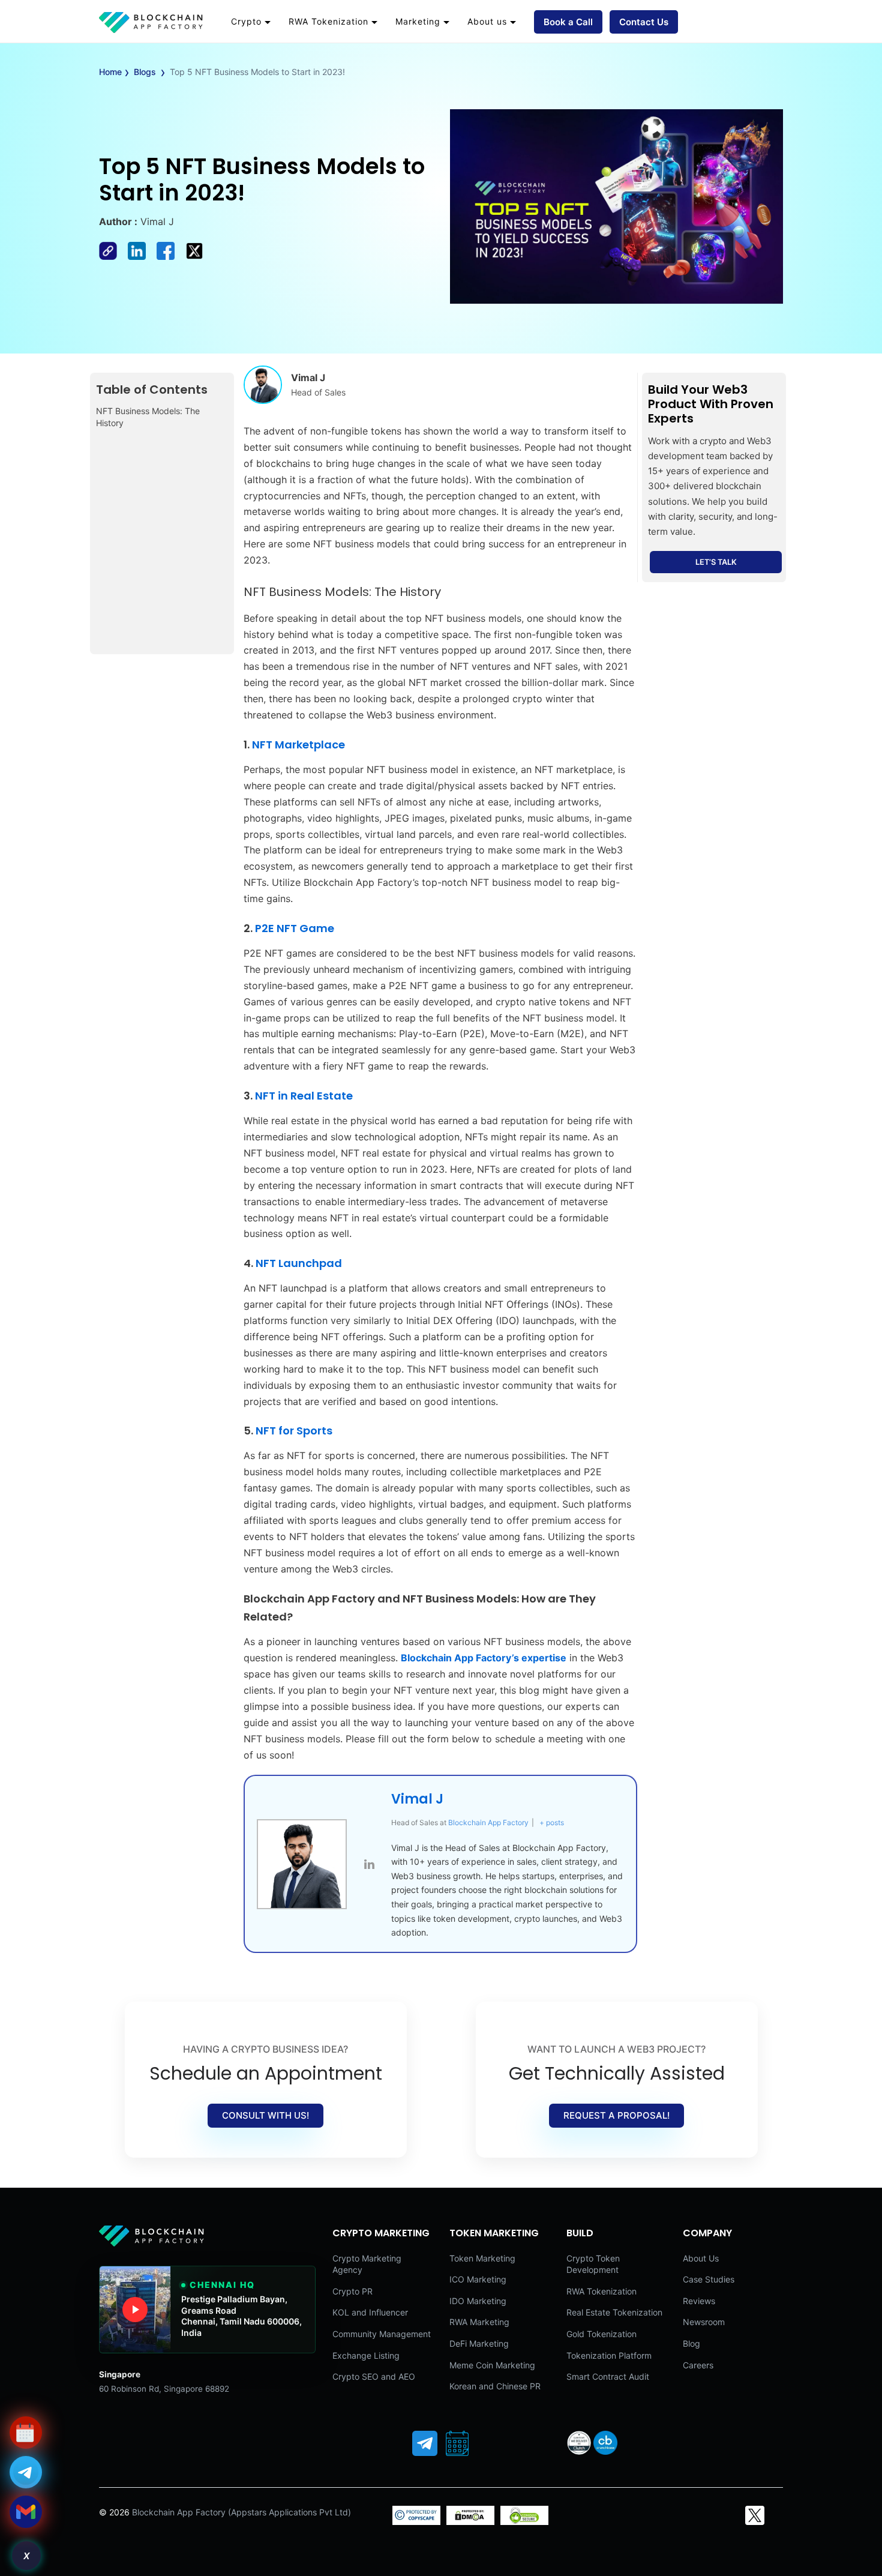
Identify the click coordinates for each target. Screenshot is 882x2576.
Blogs (145, 72)
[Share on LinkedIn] (142, 256)
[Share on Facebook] (113, 256)
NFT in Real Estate (304, 1096)
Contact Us (644, 22)
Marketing (418, 21)
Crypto (246, 21)
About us (487, 21)
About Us (701, 2258)
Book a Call (568, 22)
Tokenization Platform (609, 2355)
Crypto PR (352, 2291)
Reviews (699, 2301)
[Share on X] (198, 256)
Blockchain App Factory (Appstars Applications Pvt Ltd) (241, 2512)
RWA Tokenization (328, 21)
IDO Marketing (478, 2301)
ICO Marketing (478, 2279)
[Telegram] (425, 2443)
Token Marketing (482, 2258)
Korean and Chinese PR (495, 2386)
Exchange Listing (366, 2355)
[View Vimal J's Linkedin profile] (369, 1864)
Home (110, 72)
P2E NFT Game (295, 928)
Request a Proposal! (616, 2115)
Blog (691, 2343)
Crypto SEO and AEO (374, 2376)
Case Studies (709, 2279)
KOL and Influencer (370, 2312)
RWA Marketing (479, 2322)
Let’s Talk (716, 562)
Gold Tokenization (601, 2334)
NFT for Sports (294, 1431)
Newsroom (704, 2322)
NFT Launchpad (299, 1263)
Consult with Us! (265, 2115)
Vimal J (417, 1799)
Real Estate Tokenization (614, 2312)
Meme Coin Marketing (492, 2365)
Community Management (382, 2334)
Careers (698, 2365)
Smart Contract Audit (608, 2376)
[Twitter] (755, 2515)
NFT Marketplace (298, 745)
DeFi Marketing (479, 2343)
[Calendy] (457, 2443)
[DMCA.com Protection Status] (470, 2522)
